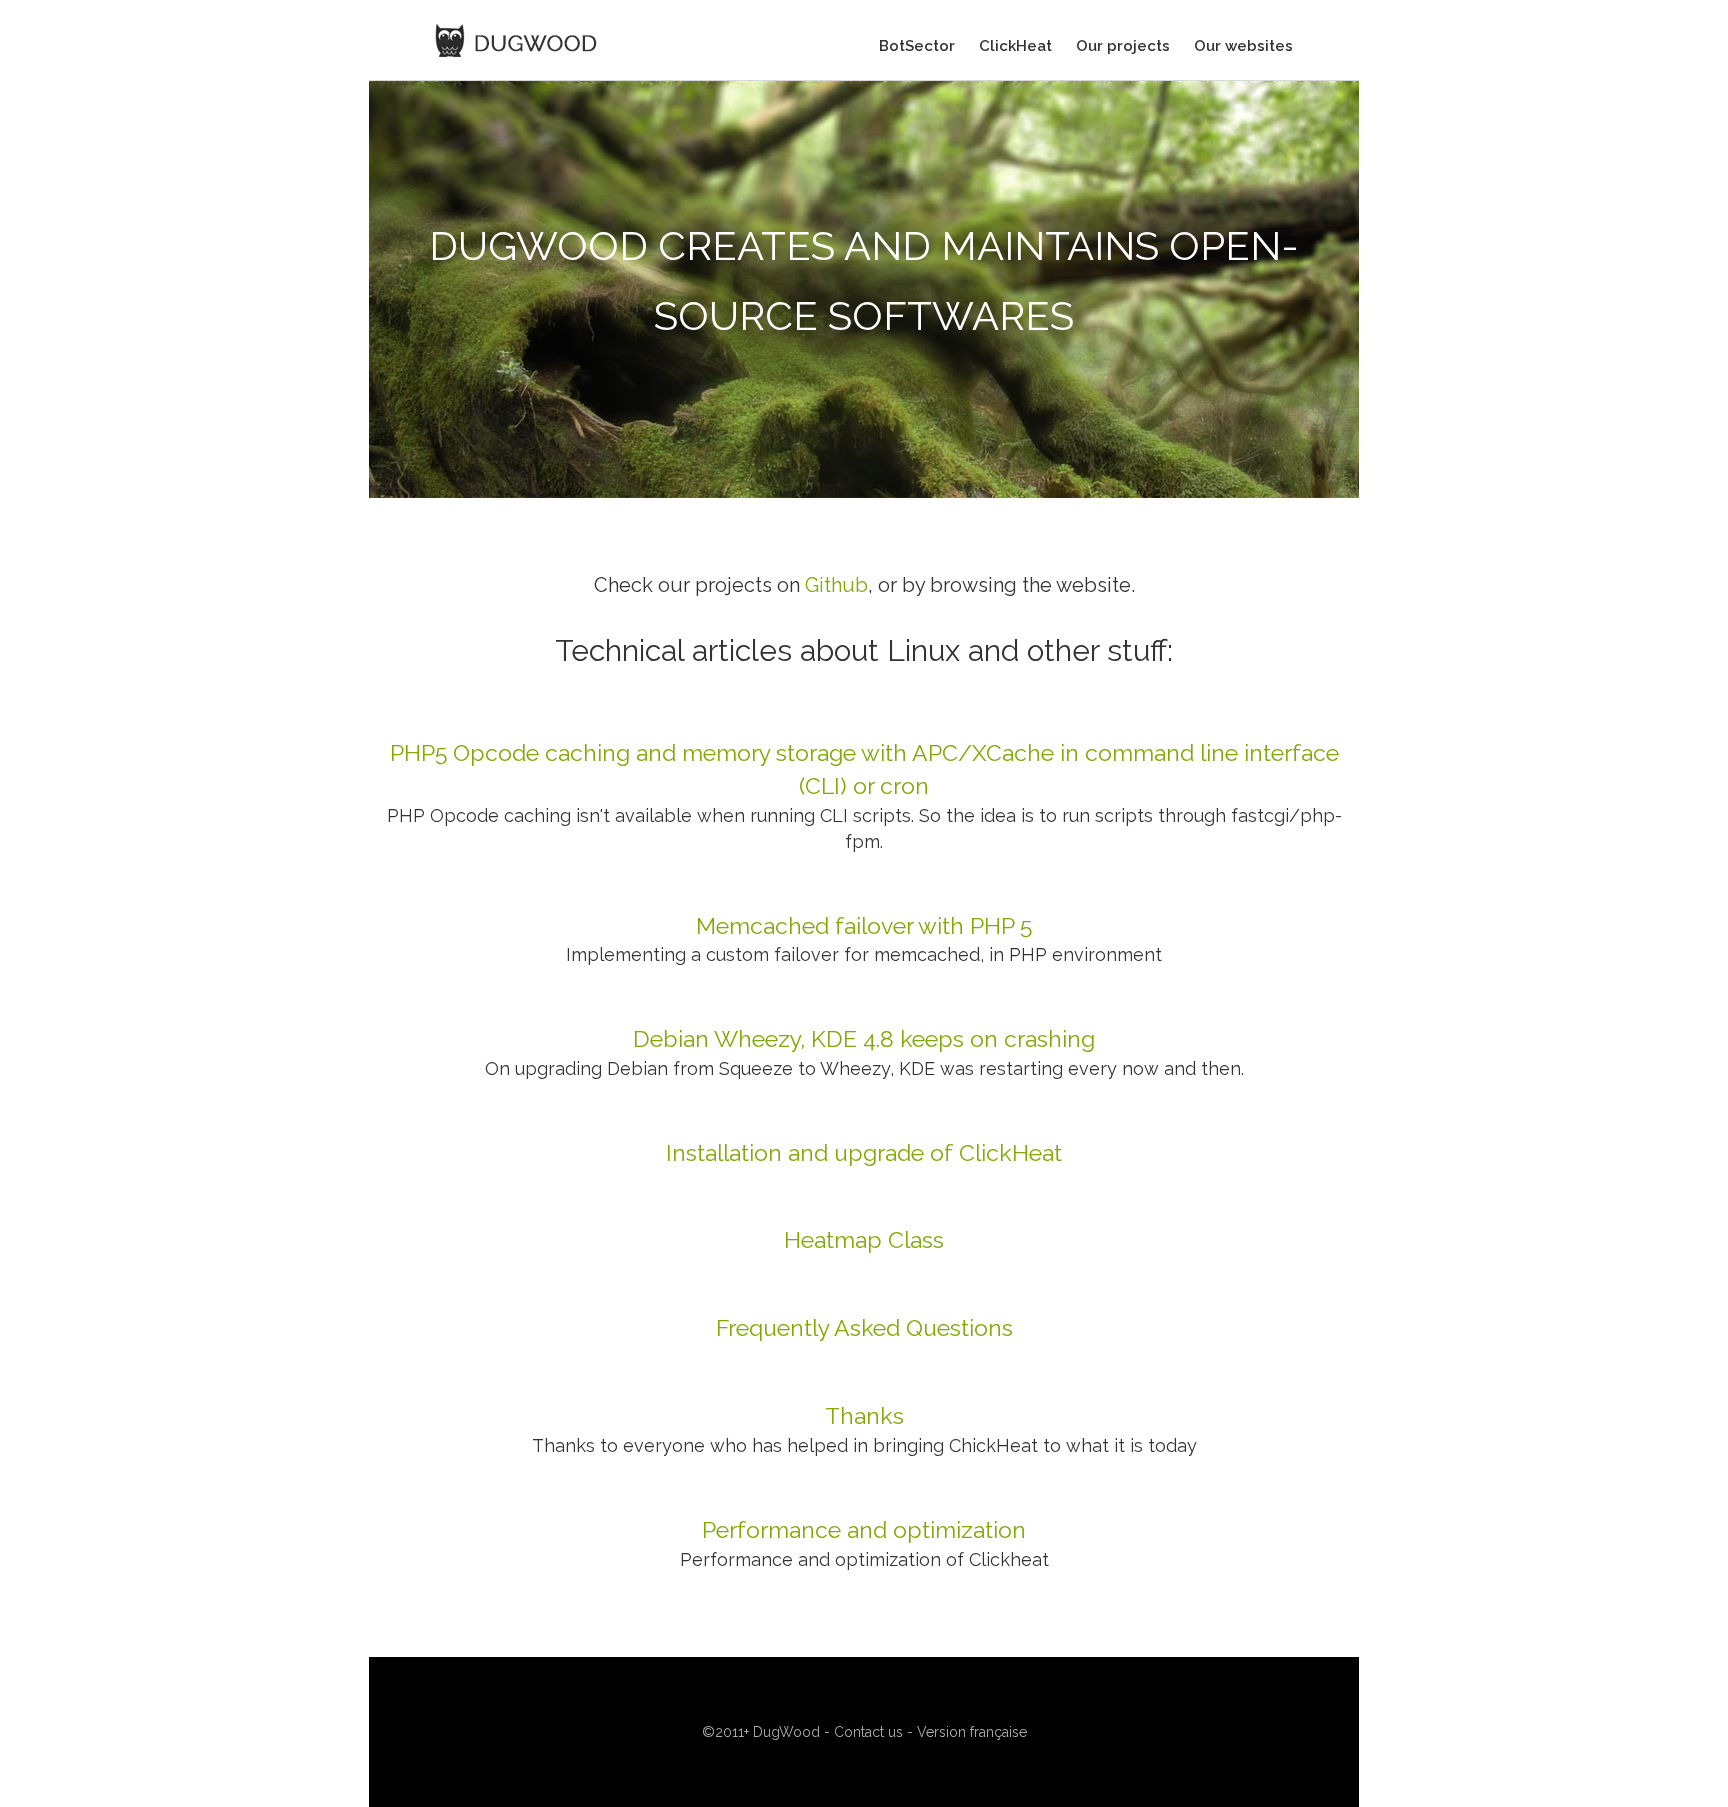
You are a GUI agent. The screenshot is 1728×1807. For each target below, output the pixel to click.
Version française (972, 1732)
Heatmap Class (864, 1239)
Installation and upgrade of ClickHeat (864, 1152)
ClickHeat (1015, 46)
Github (836, 585)
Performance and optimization (864, 1529)
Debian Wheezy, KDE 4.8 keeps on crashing (864, 1038)
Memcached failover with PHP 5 (864, 925)
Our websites (1243, 46)
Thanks (864, 1415)
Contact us (868, 1732)
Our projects (1123, 46)
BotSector (917, 46)
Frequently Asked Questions (864, 1327)
